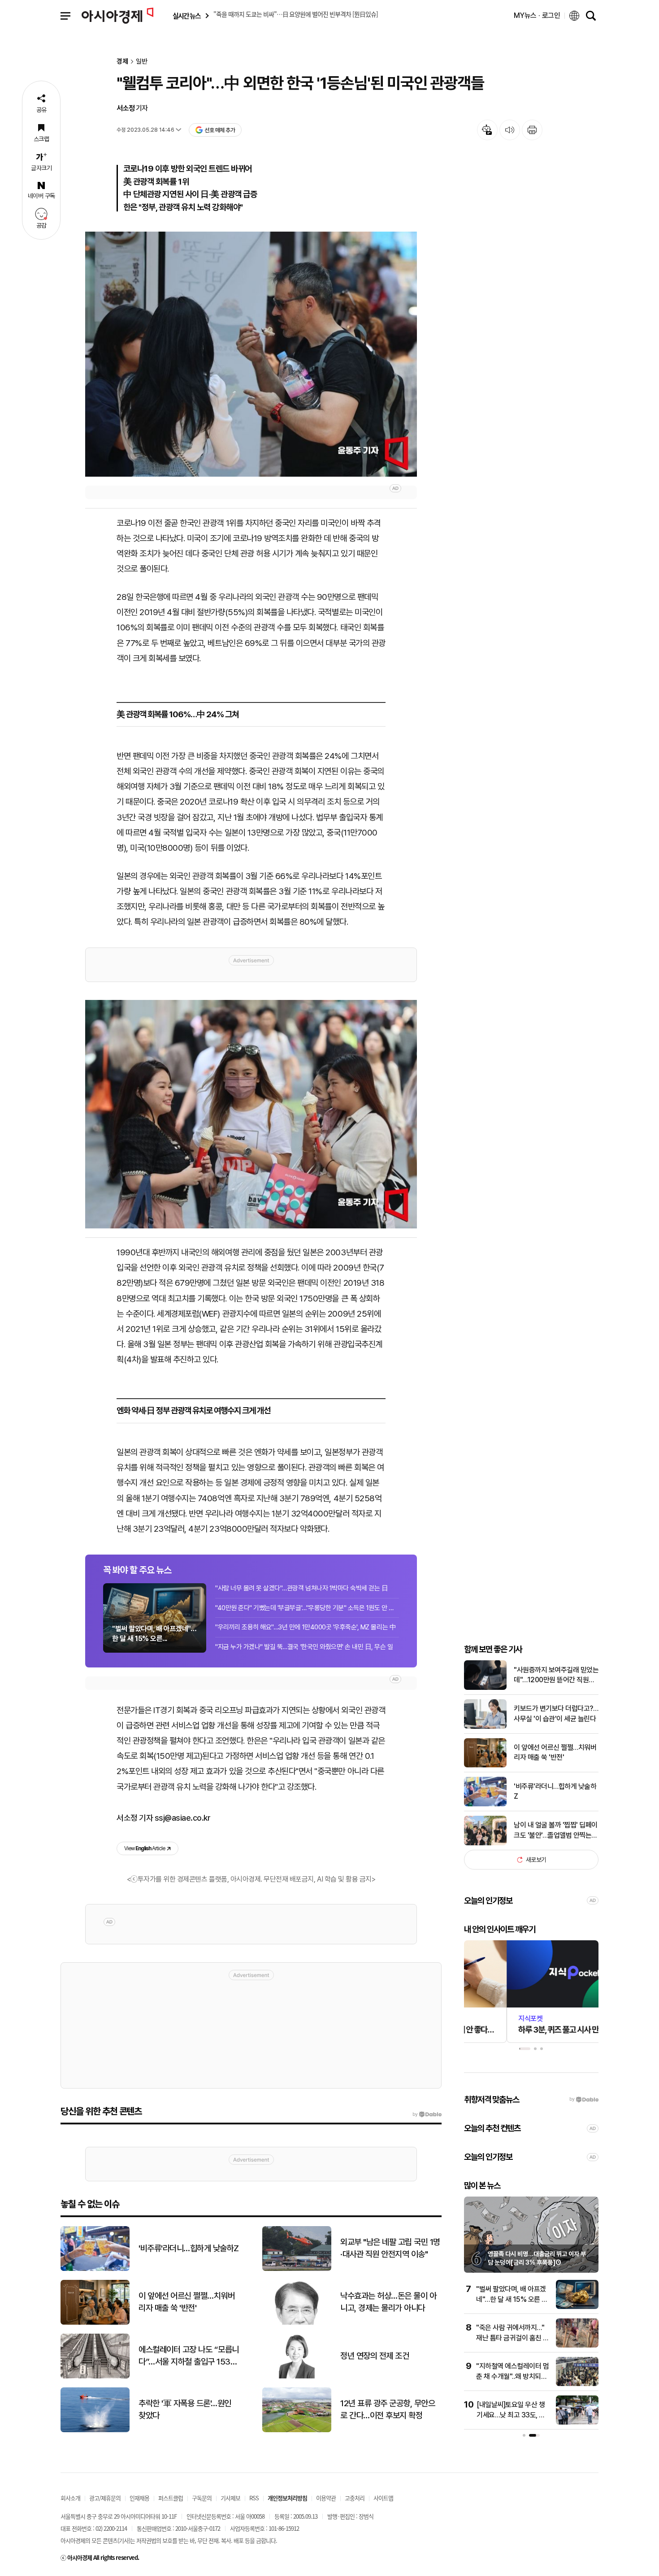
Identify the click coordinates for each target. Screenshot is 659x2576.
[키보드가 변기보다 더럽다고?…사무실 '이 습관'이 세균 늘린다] (485, 1727)
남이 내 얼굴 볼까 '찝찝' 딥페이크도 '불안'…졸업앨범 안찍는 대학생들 (556, 1831)
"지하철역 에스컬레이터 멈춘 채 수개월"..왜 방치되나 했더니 (512, 2376)
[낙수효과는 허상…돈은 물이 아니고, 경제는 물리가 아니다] (297, 2323)
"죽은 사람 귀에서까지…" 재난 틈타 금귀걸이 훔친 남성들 (513, 2338)
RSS (254, 2498)
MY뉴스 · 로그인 (537, 15)
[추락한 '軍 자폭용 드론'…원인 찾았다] (95, 2430)
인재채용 (139, 2498)
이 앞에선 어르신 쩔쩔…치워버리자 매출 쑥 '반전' (555, 1752)
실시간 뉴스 (186, 16)
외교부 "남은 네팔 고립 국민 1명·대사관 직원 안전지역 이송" (390, 2248)
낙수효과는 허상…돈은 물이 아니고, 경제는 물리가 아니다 (388, 2302)
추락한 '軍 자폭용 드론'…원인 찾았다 (185, 2409)
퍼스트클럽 (171, 2498)
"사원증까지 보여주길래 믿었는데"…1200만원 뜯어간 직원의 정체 (556, 1676)
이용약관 (326, 2498)
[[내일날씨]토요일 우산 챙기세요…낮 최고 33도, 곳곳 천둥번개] (577, 2423)
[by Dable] (427, 2115)
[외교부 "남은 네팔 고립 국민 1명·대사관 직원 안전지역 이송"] (297, 2269)
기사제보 (230, 2498)
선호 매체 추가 (220, 130)
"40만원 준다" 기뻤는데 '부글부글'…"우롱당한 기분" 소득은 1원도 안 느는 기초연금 (307, 1608)
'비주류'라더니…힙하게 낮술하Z (555, 1791)
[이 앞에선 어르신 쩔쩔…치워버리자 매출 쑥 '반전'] (485, 1765)
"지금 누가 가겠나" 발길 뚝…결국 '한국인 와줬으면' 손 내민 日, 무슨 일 (304, 1647)
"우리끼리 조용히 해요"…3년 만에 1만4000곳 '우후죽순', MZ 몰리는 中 (306, 1627)
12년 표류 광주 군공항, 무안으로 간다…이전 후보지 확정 (388, 2409)
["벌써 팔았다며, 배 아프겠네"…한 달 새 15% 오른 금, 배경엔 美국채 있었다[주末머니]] (577, 2307)
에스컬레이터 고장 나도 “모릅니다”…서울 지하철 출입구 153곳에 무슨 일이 (189, 2356)
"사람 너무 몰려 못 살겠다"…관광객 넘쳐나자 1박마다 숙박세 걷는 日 (301, 1588)
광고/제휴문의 (105, 2498)
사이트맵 (383, 2498)
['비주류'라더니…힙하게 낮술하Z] (485, 1804)
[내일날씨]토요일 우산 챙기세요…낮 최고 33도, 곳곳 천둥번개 (511, 2415)
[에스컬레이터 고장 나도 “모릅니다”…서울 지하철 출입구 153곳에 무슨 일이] (95, 2376)
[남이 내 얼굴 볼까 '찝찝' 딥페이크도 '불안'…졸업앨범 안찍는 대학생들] (485, 1843)
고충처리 (355, 2498)
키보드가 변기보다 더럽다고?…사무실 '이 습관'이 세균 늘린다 (556, 1713)
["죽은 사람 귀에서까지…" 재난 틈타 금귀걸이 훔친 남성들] (577, 2346)
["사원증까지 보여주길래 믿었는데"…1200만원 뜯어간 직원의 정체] (485, 1688)
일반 (142, 62)
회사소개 (70, 2498)
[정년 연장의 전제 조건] (297, 2376)
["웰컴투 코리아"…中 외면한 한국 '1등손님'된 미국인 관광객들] (251, 354)
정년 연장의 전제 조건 (375, 2356)
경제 (122, 62)
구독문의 (202, 2498)
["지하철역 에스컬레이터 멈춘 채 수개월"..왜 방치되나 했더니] (577, 2384)
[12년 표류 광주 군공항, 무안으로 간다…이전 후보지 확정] (297, 2430)
